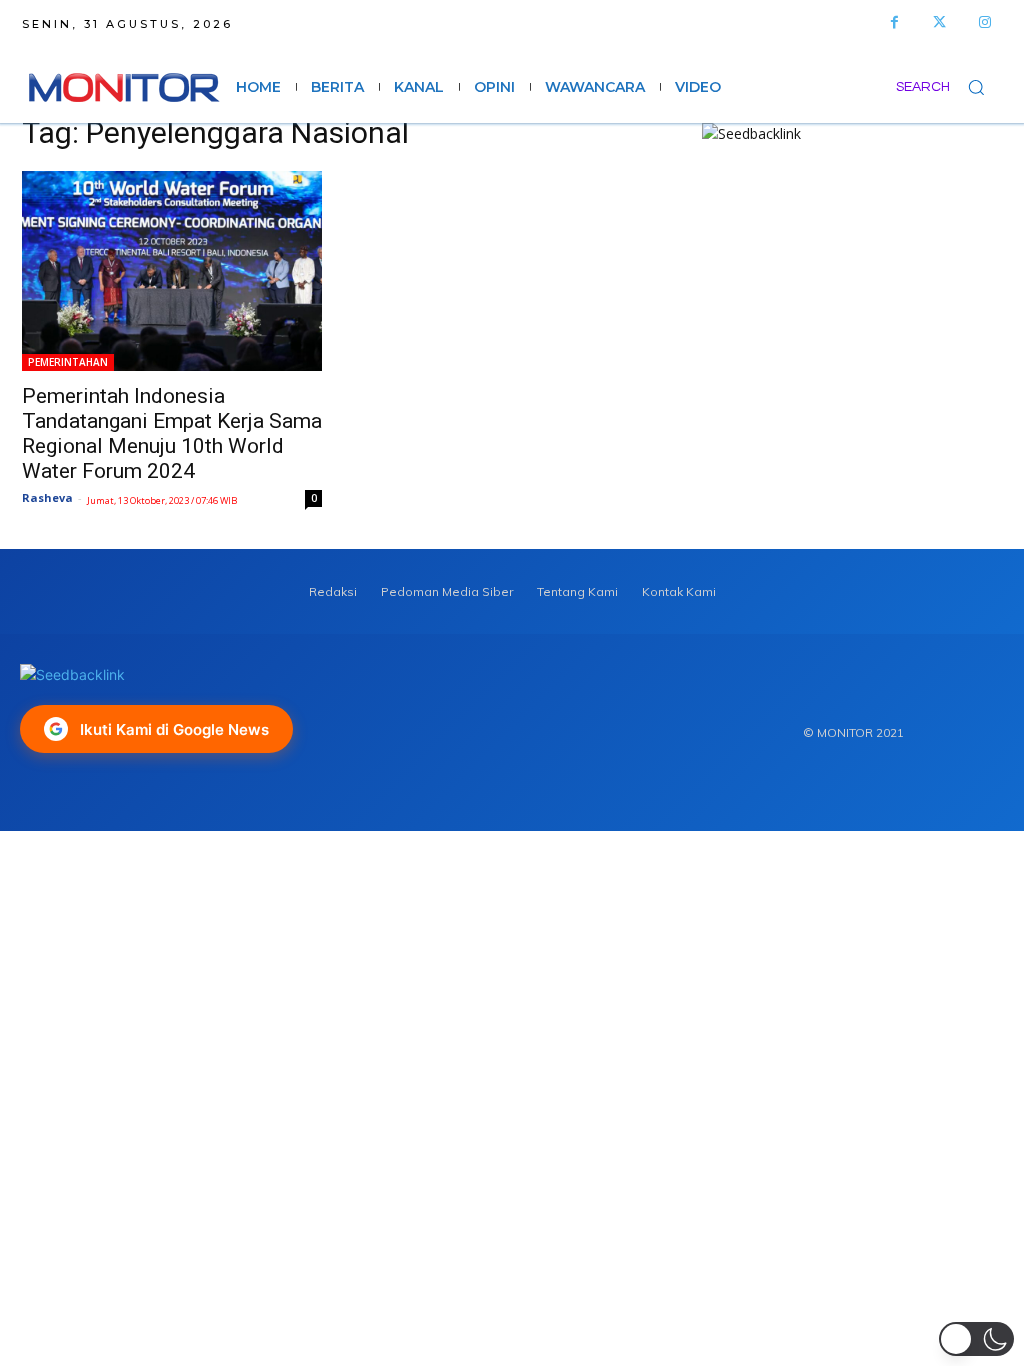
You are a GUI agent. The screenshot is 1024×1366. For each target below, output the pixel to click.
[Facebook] (894, 22)
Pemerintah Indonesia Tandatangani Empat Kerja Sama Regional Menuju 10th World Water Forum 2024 (172, 433)
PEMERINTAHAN (68, 362)
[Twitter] (939, 22)
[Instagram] (984, 22)
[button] (949, 87)
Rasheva (47, 497)
